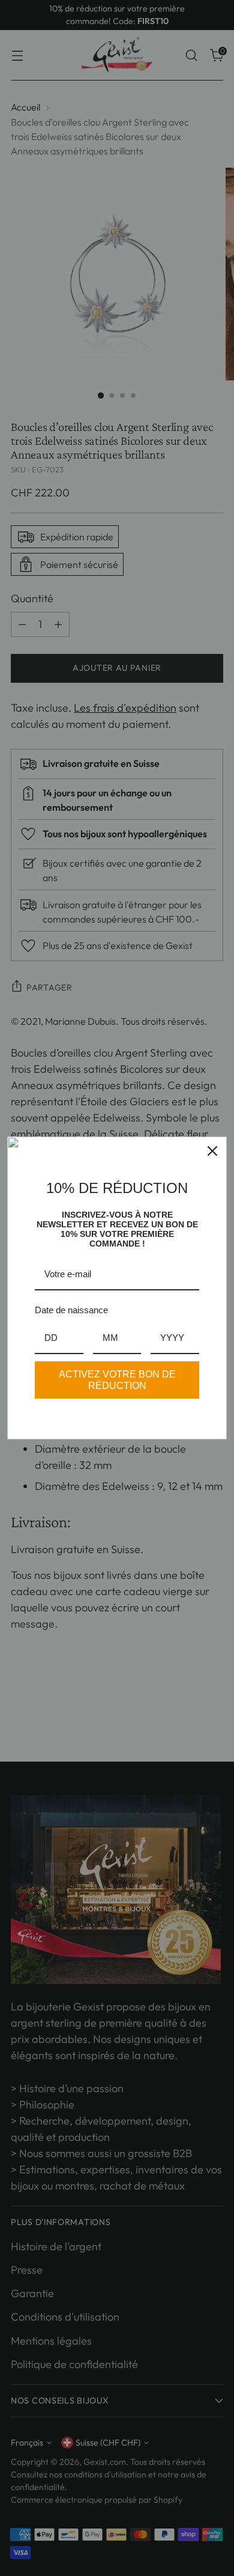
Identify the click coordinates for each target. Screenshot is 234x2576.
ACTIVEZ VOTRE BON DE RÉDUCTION (117, 1380)
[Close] (212, 1151)
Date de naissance (71, 1310)
